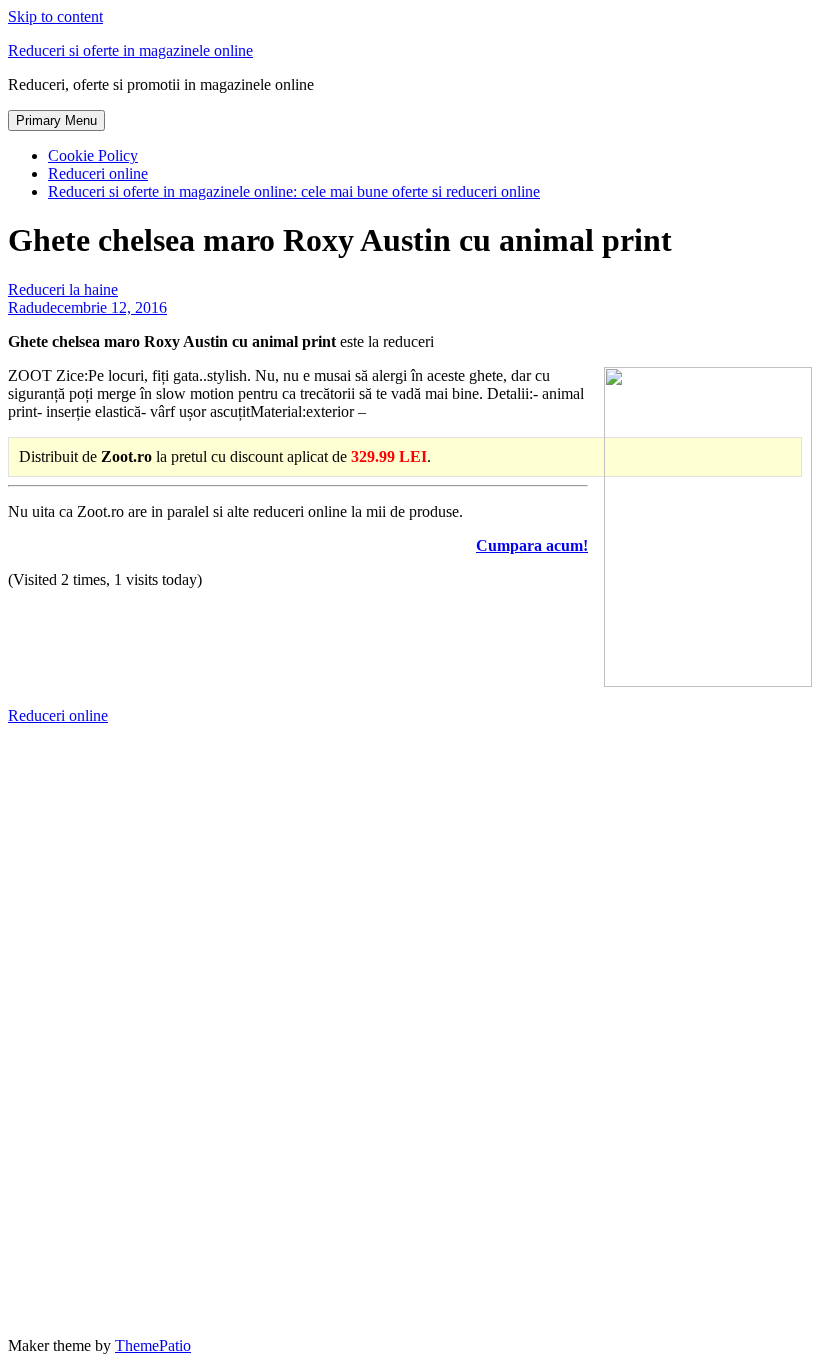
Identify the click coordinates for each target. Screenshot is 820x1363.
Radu (25, 307)
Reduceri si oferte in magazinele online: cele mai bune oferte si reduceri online (294, 191)
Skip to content (55, 16)
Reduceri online (98, 173)
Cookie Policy (93, 155)
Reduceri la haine (63, 289)
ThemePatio (153, 1345)
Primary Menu (56, 120)
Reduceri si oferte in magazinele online (130, 50)
